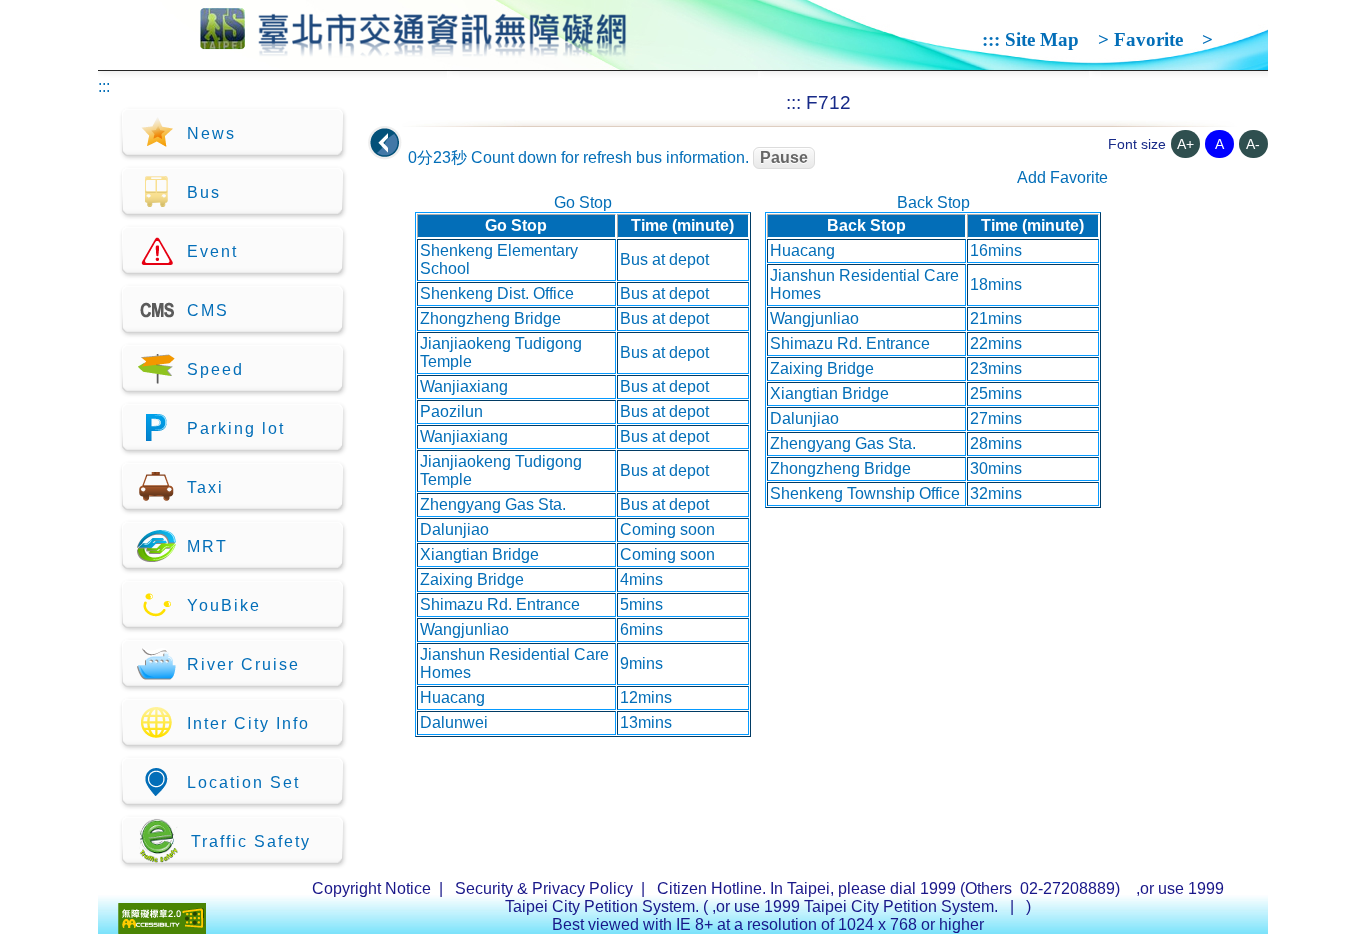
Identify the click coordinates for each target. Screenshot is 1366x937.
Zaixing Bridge (472, 579)
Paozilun (451, 411)
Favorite (1148, 39)
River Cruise (243, 664)
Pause (784, 157)
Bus (204, 192)
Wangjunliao (464, 629)
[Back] (385, 143)
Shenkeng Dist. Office (497, 293)
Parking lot (236, 428)
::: (991, 39)
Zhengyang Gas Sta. (493, 504)
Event (212, 251)
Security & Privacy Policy (544, 888)
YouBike (224, 605)
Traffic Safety (251, 841)
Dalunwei (454, 722)
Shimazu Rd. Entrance (500, 604)
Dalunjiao (454, 529)
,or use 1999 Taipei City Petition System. (857, 906)
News (211, 133)
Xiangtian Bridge (479, 554)
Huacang (452, 697)
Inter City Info (248, 723)
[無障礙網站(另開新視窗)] (162, 928)
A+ (1185, 144)
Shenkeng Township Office (865, 493)
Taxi (205, 487)
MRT (207, 546)
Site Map (1042, 39)
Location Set (243, 782)
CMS (208, 310)
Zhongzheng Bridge (490, 318)
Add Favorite (1062, 177)
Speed (215, 369)
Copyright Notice (371, 888)
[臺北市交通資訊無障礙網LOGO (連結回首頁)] (413, 48)
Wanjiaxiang (464, 386)
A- (1253, 144)
